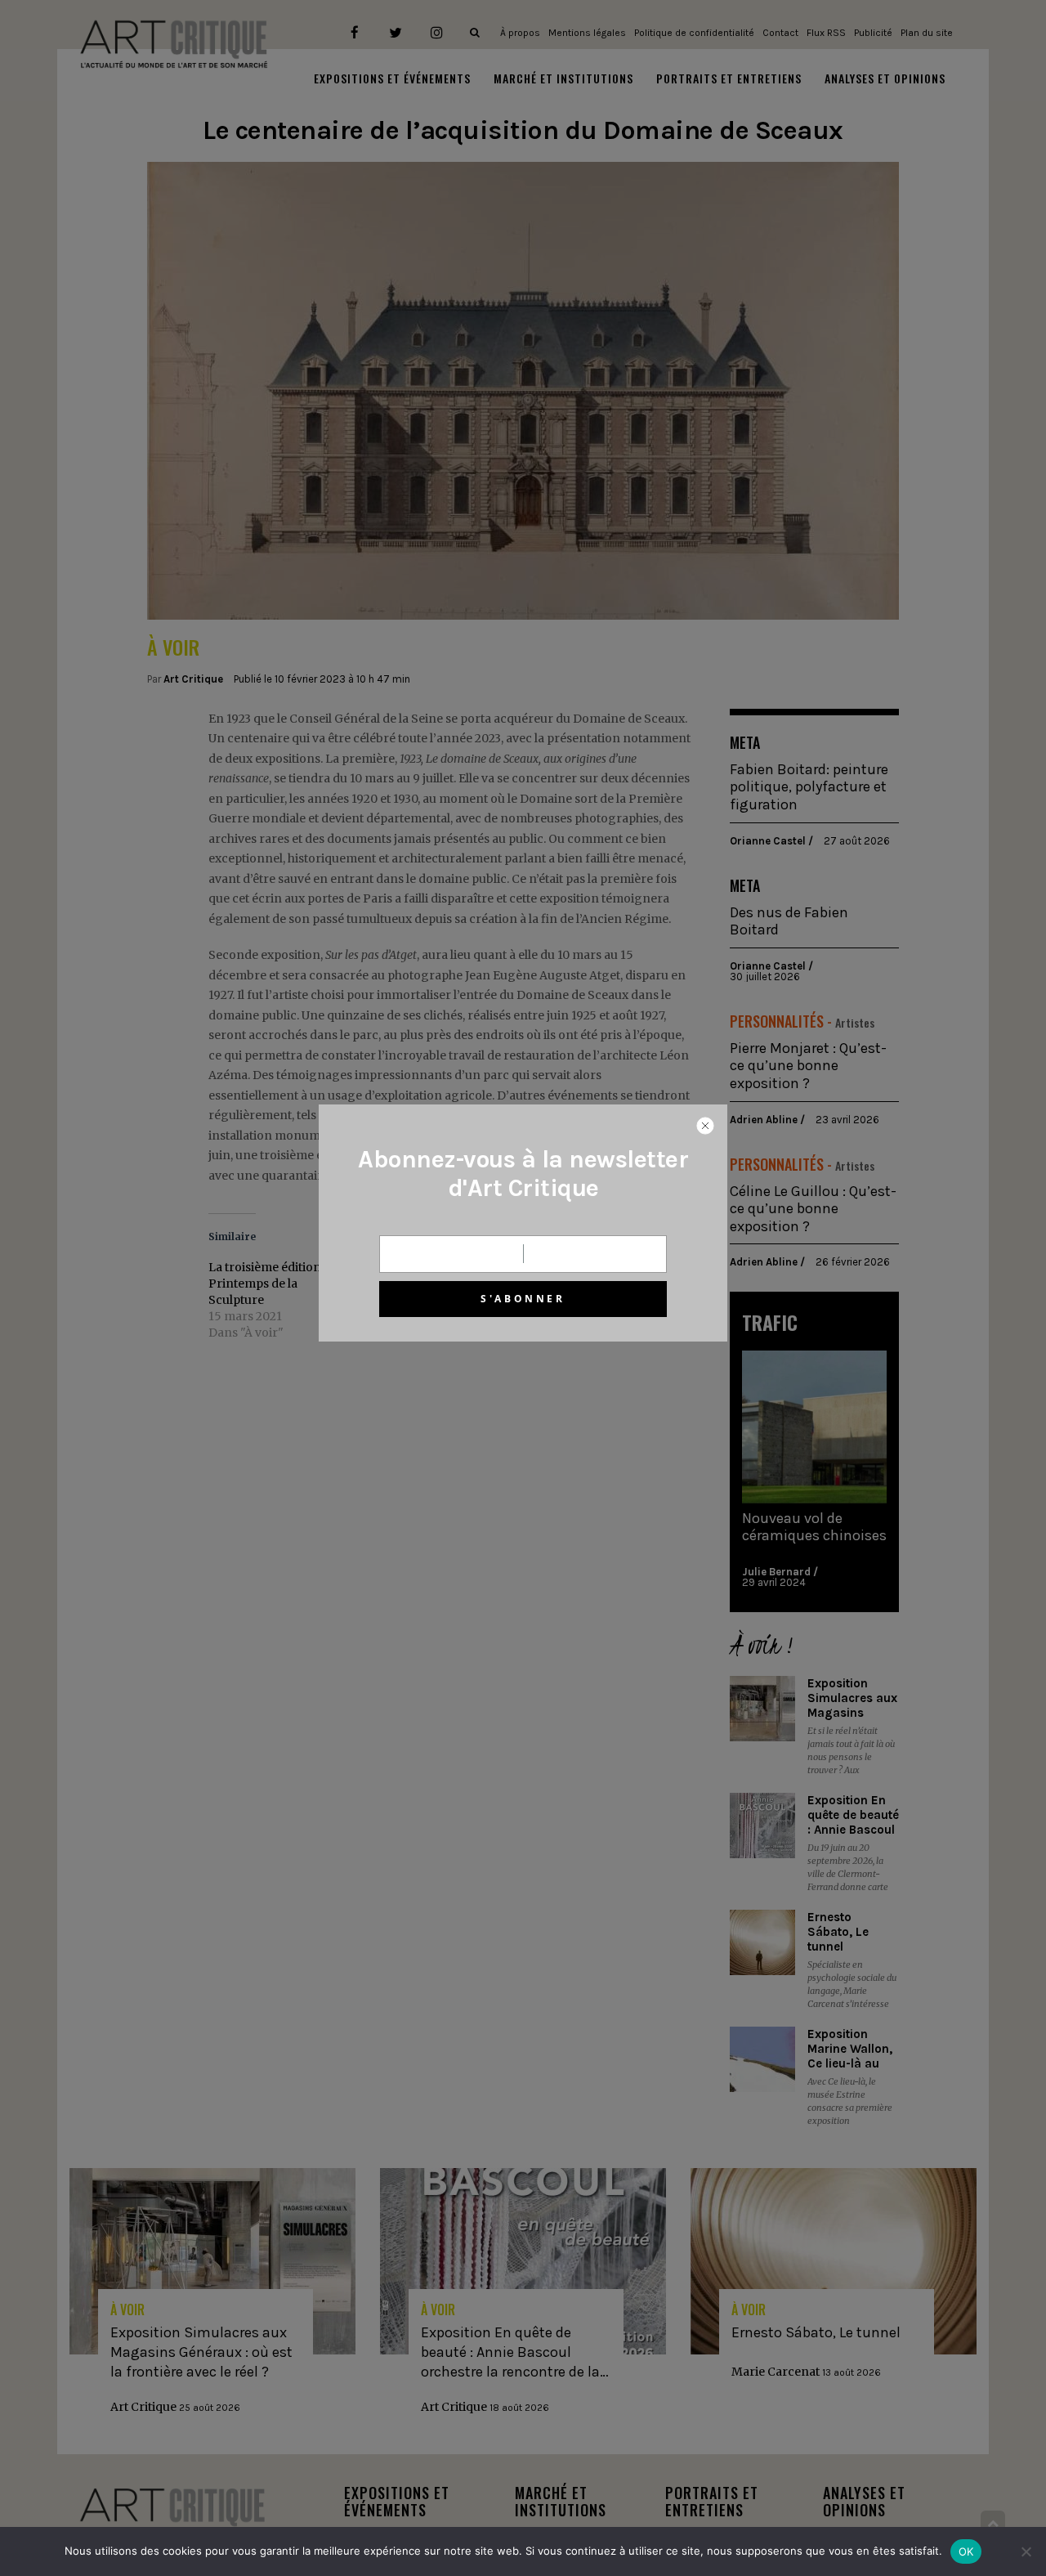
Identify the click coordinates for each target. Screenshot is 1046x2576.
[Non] (1026, 2551)
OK (966, 2551)
